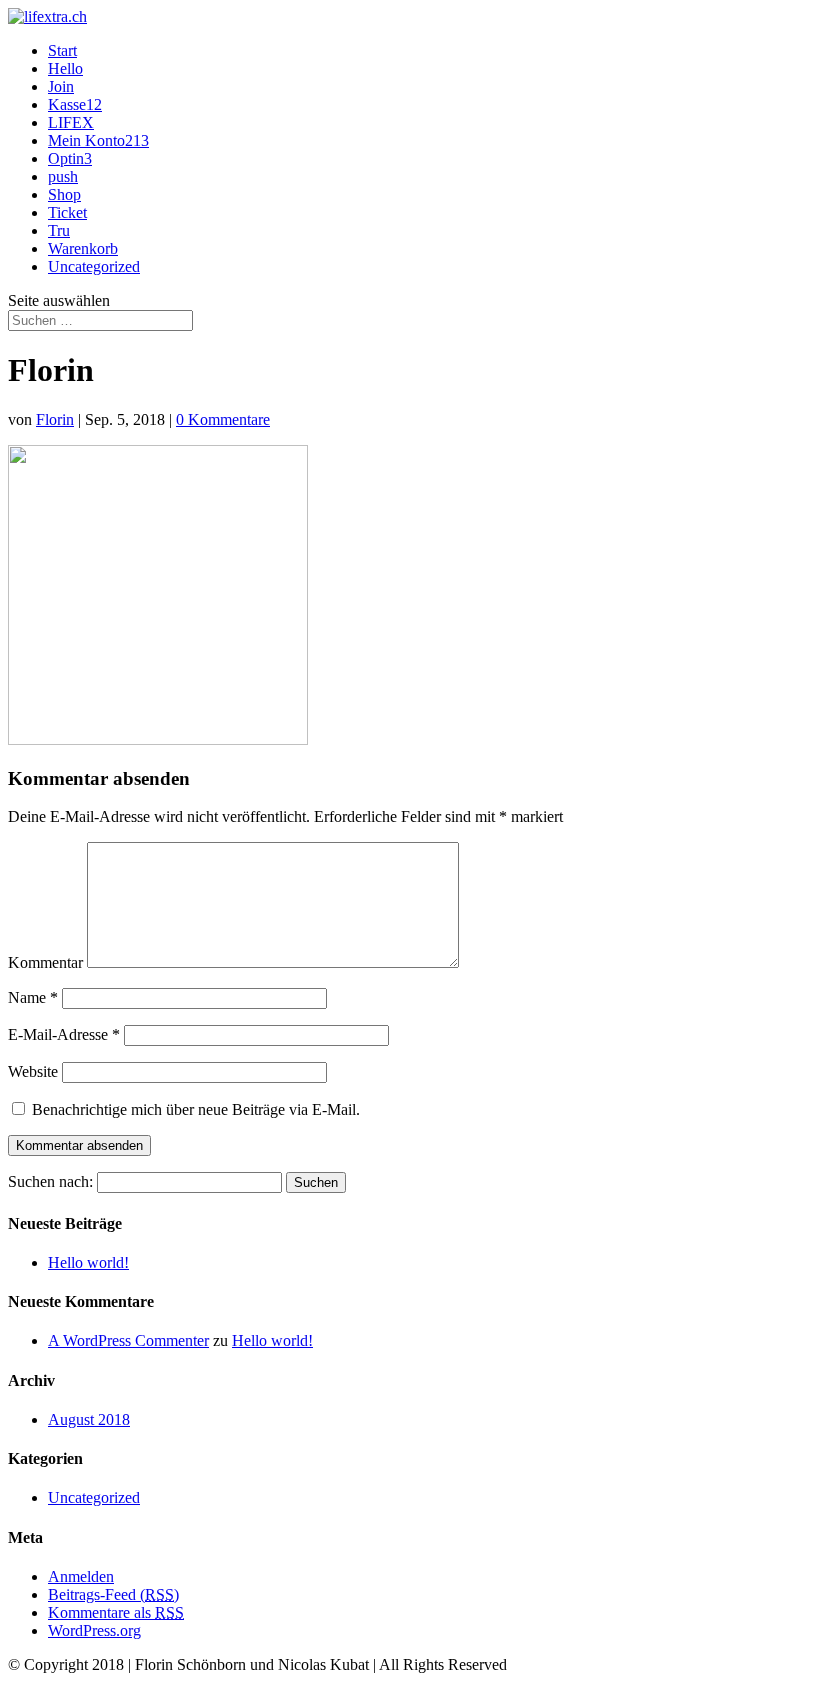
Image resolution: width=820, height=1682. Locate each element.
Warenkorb (83, 248)
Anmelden (81, 1576)
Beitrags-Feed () (113, 1594)
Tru (59, 230)
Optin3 (70, 158)
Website (33, 1071)
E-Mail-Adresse (64, 1034)
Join (61, 86)
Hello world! (88, 1262)
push (63, 176)
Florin (55, 419)
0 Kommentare (223, 419)
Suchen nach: (50, 1181)
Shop (64, 194)
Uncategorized (94, 266)
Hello (65, 68)
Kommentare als (116, 1612)
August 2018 (89, 1419)
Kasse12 (75, 104)
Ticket (67, 212)
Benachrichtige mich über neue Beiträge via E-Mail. (196, 1109)
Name (33, 997)
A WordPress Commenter (128, 1340)
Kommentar (45, 962)
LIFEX (71, 122)
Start (62, 50)
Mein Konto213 (98, 140)
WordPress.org (94, 1630)
